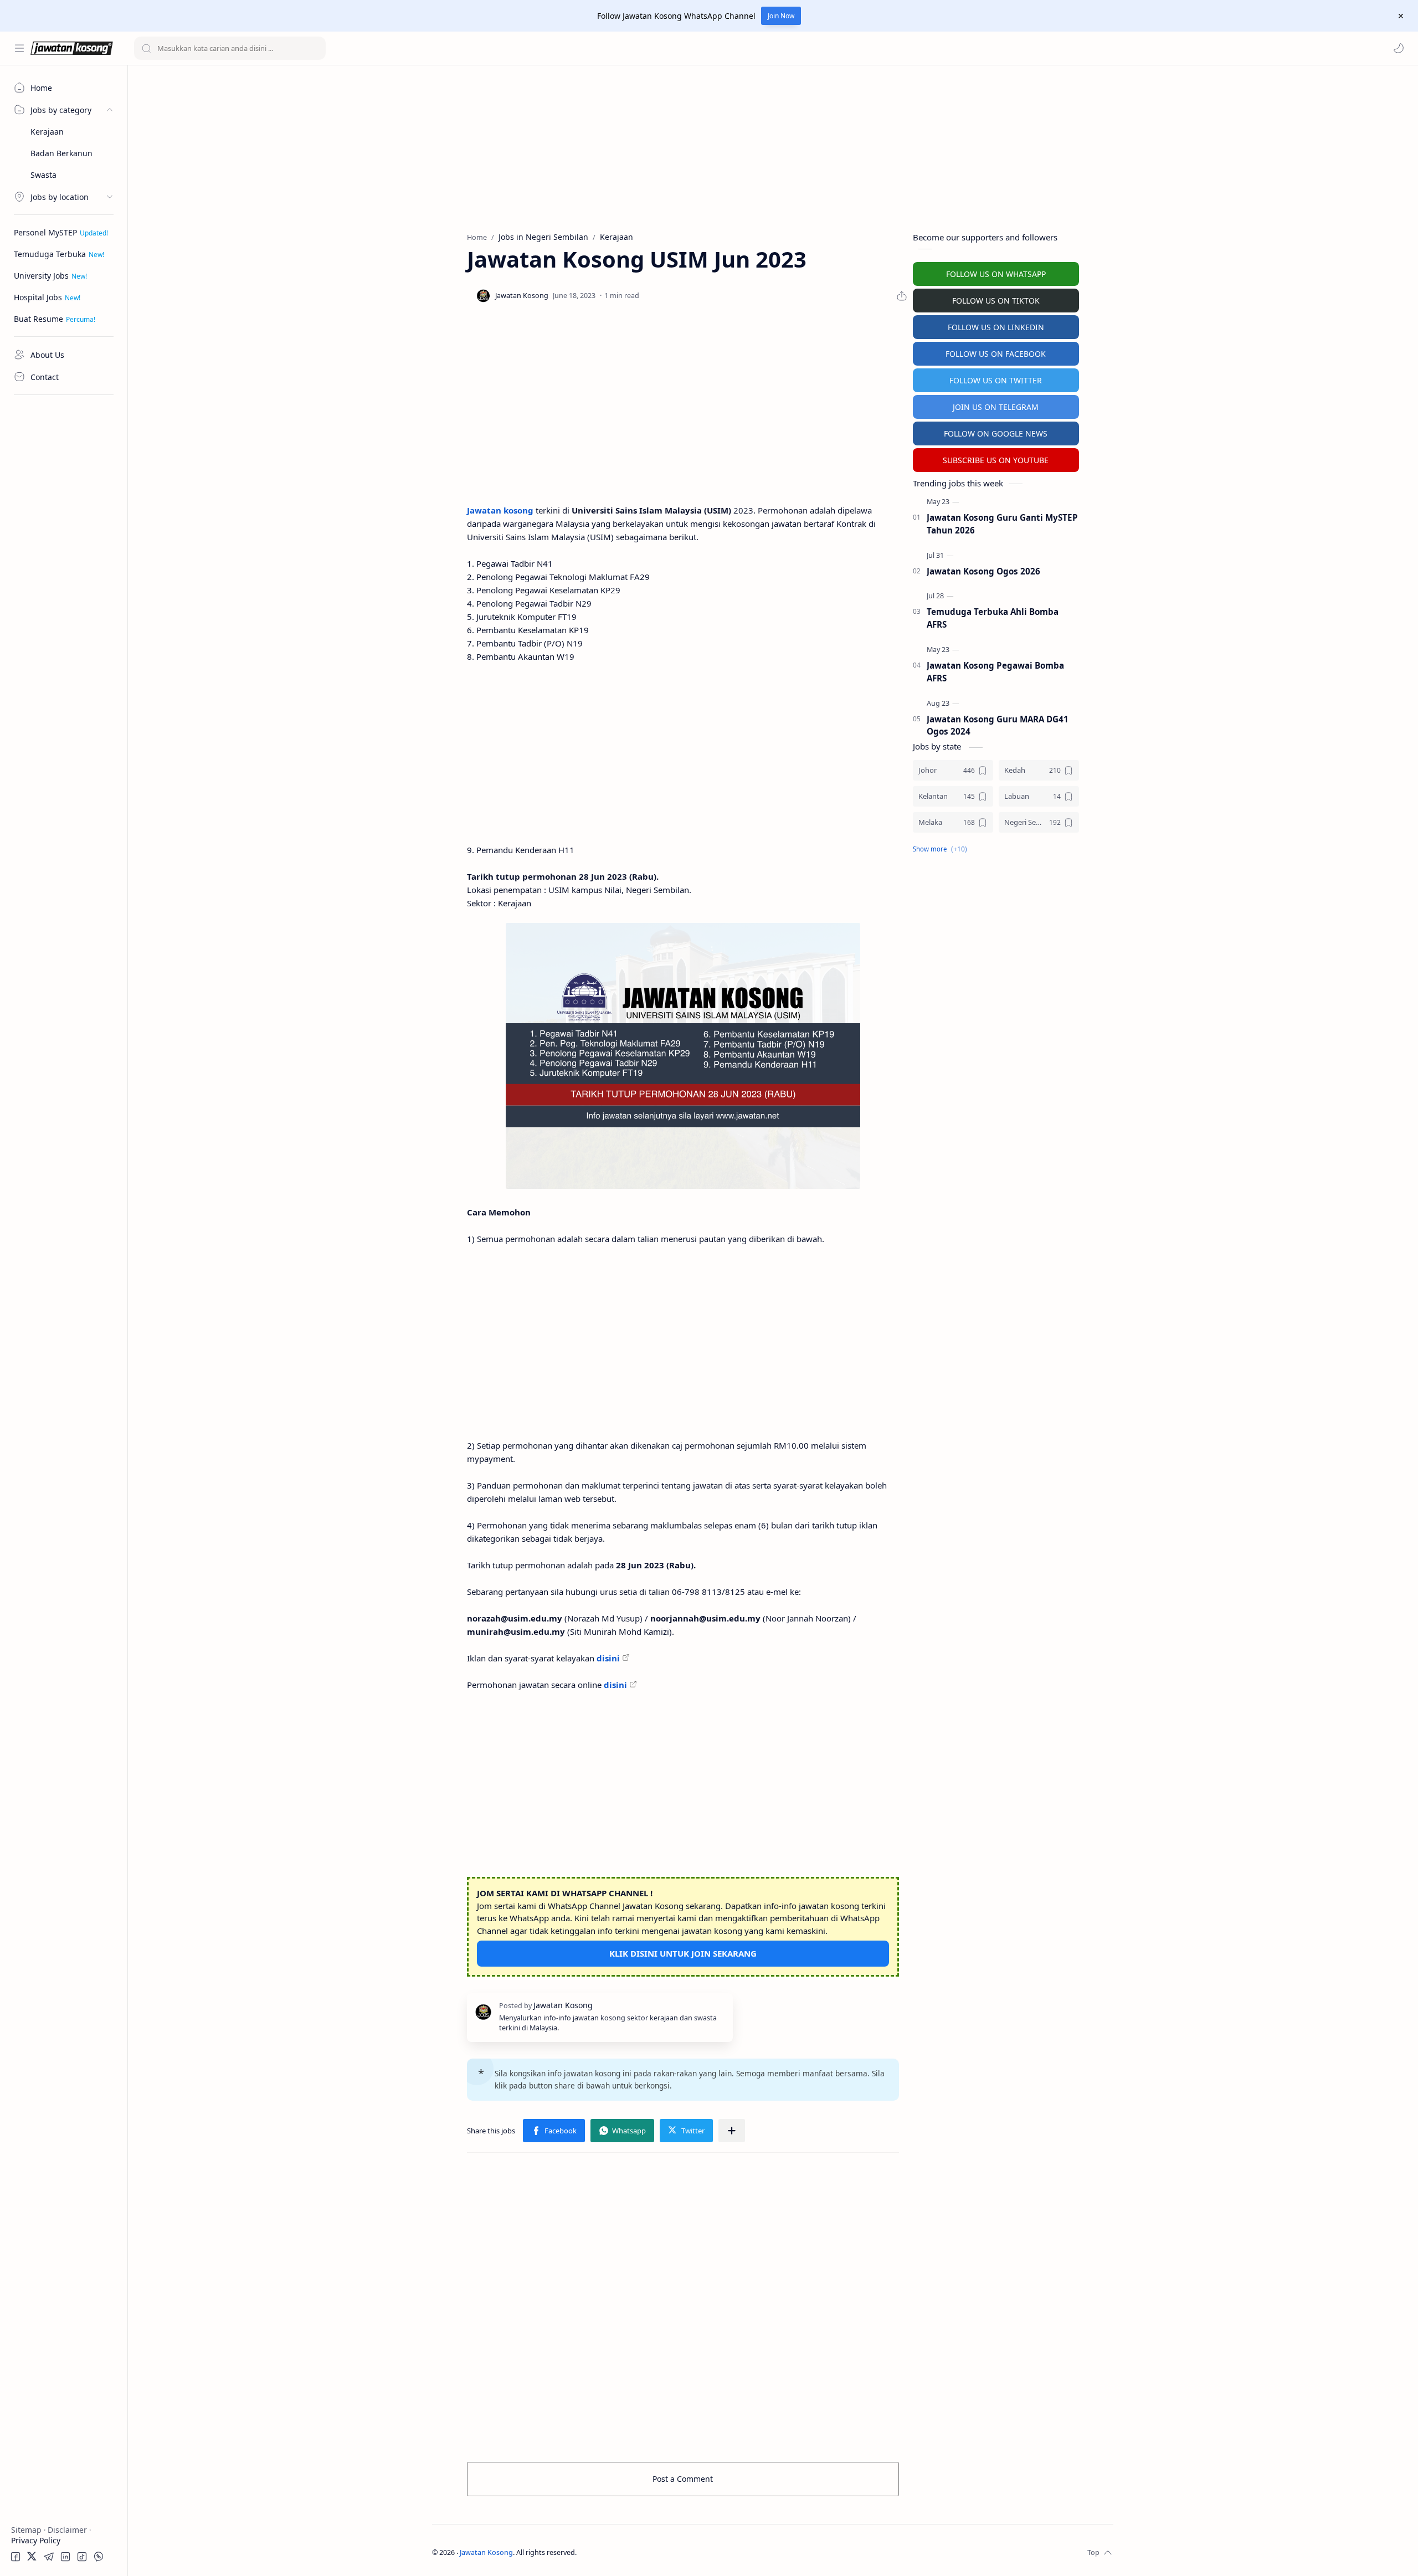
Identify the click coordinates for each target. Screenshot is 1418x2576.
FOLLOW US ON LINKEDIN (996, 327)
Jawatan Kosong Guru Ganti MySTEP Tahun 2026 (1002, 524)
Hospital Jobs (38, 297)
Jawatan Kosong (486, 2552)
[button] (1399, 48)
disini (608, 1658)
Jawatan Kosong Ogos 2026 (983, 571)
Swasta (43, 175)
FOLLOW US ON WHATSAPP (996, 274)
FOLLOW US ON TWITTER (996, 380)
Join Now (781, 16)
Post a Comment (683, 2479)
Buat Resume (38, 319)
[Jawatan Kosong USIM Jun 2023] (683, 1056)
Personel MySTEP (45, 232)
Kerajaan (47, 132)
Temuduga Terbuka (50, 254)
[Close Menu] (1401, 16)
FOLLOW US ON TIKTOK (996, 301)
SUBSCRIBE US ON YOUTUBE (996, 460)
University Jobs (41, 276)
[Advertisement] (64, 568)
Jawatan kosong (500, 510)
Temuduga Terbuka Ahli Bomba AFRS (993, 618)
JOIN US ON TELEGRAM (996, 407)
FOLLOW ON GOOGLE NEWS (996, 433)
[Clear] (315, 48)
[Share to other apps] (732, 2131)
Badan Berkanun (61, 153)
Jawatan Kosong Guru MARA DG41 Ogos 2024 (998, 725)
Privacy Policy (36, 2540)
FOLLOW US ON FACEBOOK (996, 354)
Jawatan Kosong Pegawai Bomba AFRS (995, 672)
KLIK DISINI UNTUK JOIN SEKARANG (683, 1953)
